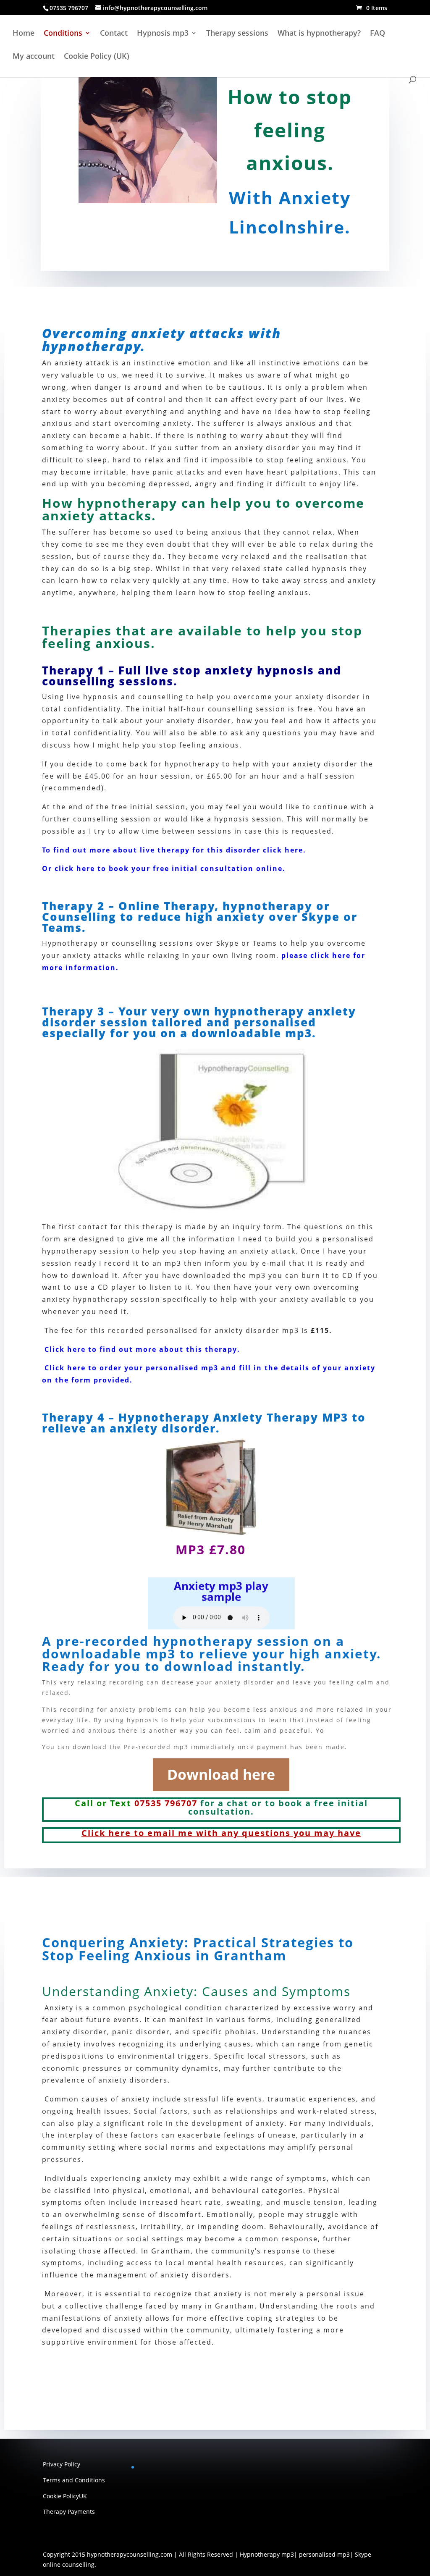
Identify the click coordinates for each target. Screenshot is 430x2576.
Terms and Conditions (74, 2480)
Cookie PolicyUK (65, 2496)
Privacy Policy (62, 2464)
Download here (221, 1774)
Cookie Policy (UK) (97, 57)
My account (34, 57)
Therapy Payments (69, 2512)
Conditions (63, 34)
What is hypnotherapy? (319, 34)
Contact (114, 34)
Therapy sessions (237, 34)
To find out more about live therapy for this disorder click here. (174, 850)
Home (24, 34)
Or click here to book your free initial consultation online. (164, 868)
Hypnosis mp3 (163, 34)
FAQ (378, 34)
